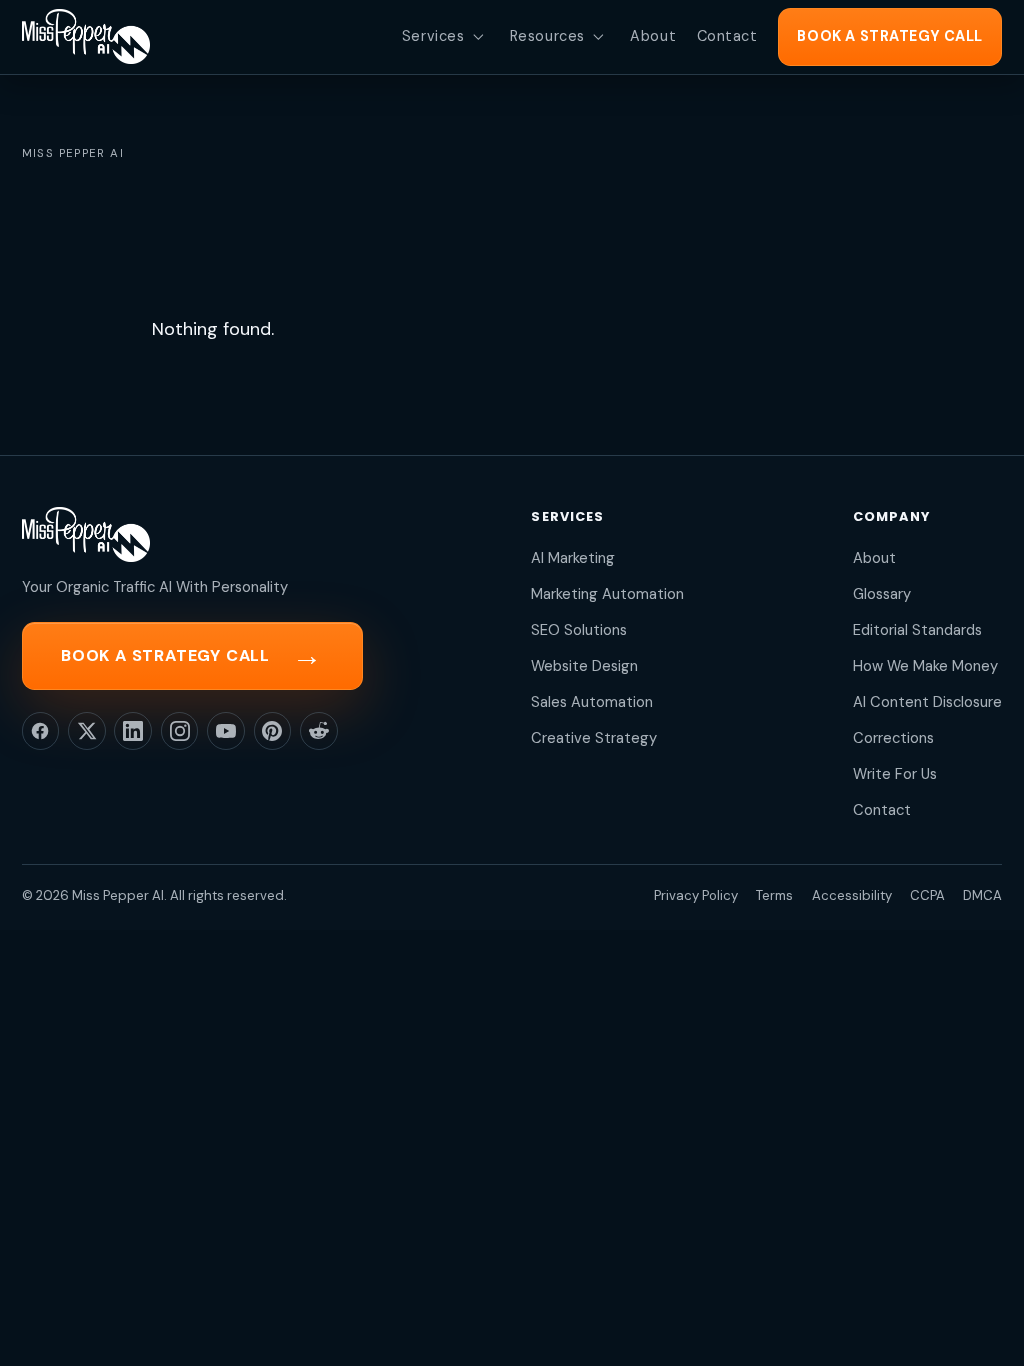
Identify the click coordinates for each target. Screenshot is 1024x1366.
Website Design (584, 666)
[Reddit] (319, 731)
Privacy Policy (696, 895)
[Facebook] (41, 731)
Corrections (893, 738)
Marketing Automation (607, 594)
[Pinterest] (273, 731)
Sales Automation (592, 702)
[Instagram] (180, 731)
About (874, 558)
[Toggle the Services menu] (478, 37)
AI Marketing (573, 558)
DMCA (982, 895)
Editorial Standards (917, 630)
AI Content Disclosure (927, 702)
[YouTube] (226, 731)
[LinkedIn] (133, 731)
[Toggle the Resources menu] (598, 37)
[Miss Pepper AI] (86, 36)
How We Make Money (925, 666)
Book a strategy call (192, 655)
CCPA (927, 895)
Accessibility (852, 895)
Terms (774, 895)
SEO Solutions (579, 630)
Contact (882, 810)
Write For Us (895, 774)
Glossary (882, 594)
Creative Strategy (594, 738)
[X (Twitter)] (87, 731)
